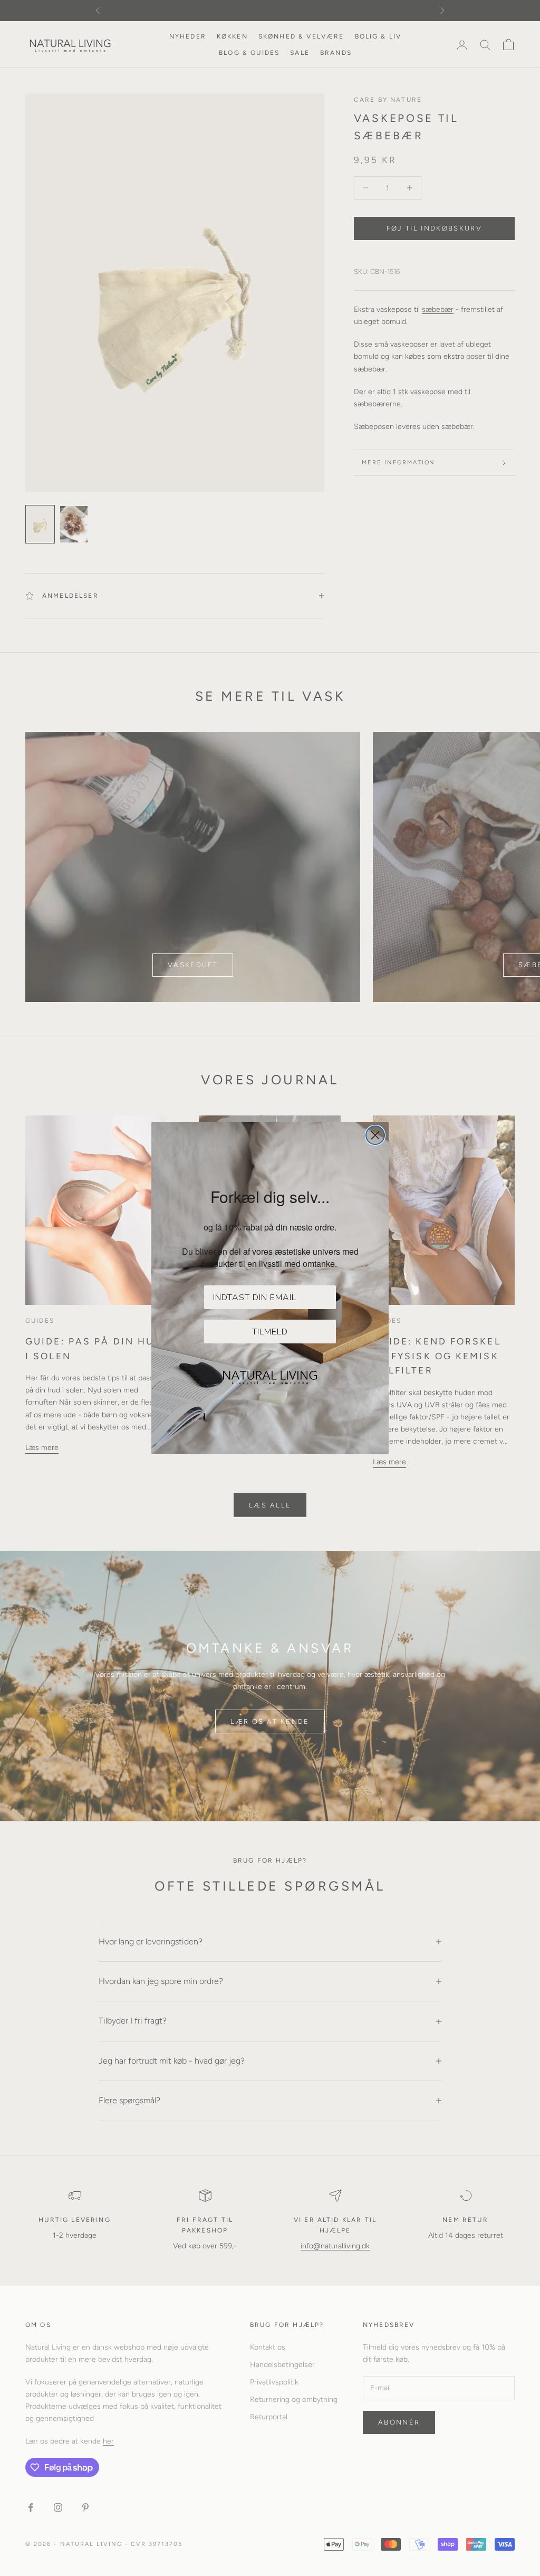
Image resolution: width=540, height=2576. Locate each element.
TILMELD (270, 1332)
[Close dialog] (375, 1135)
